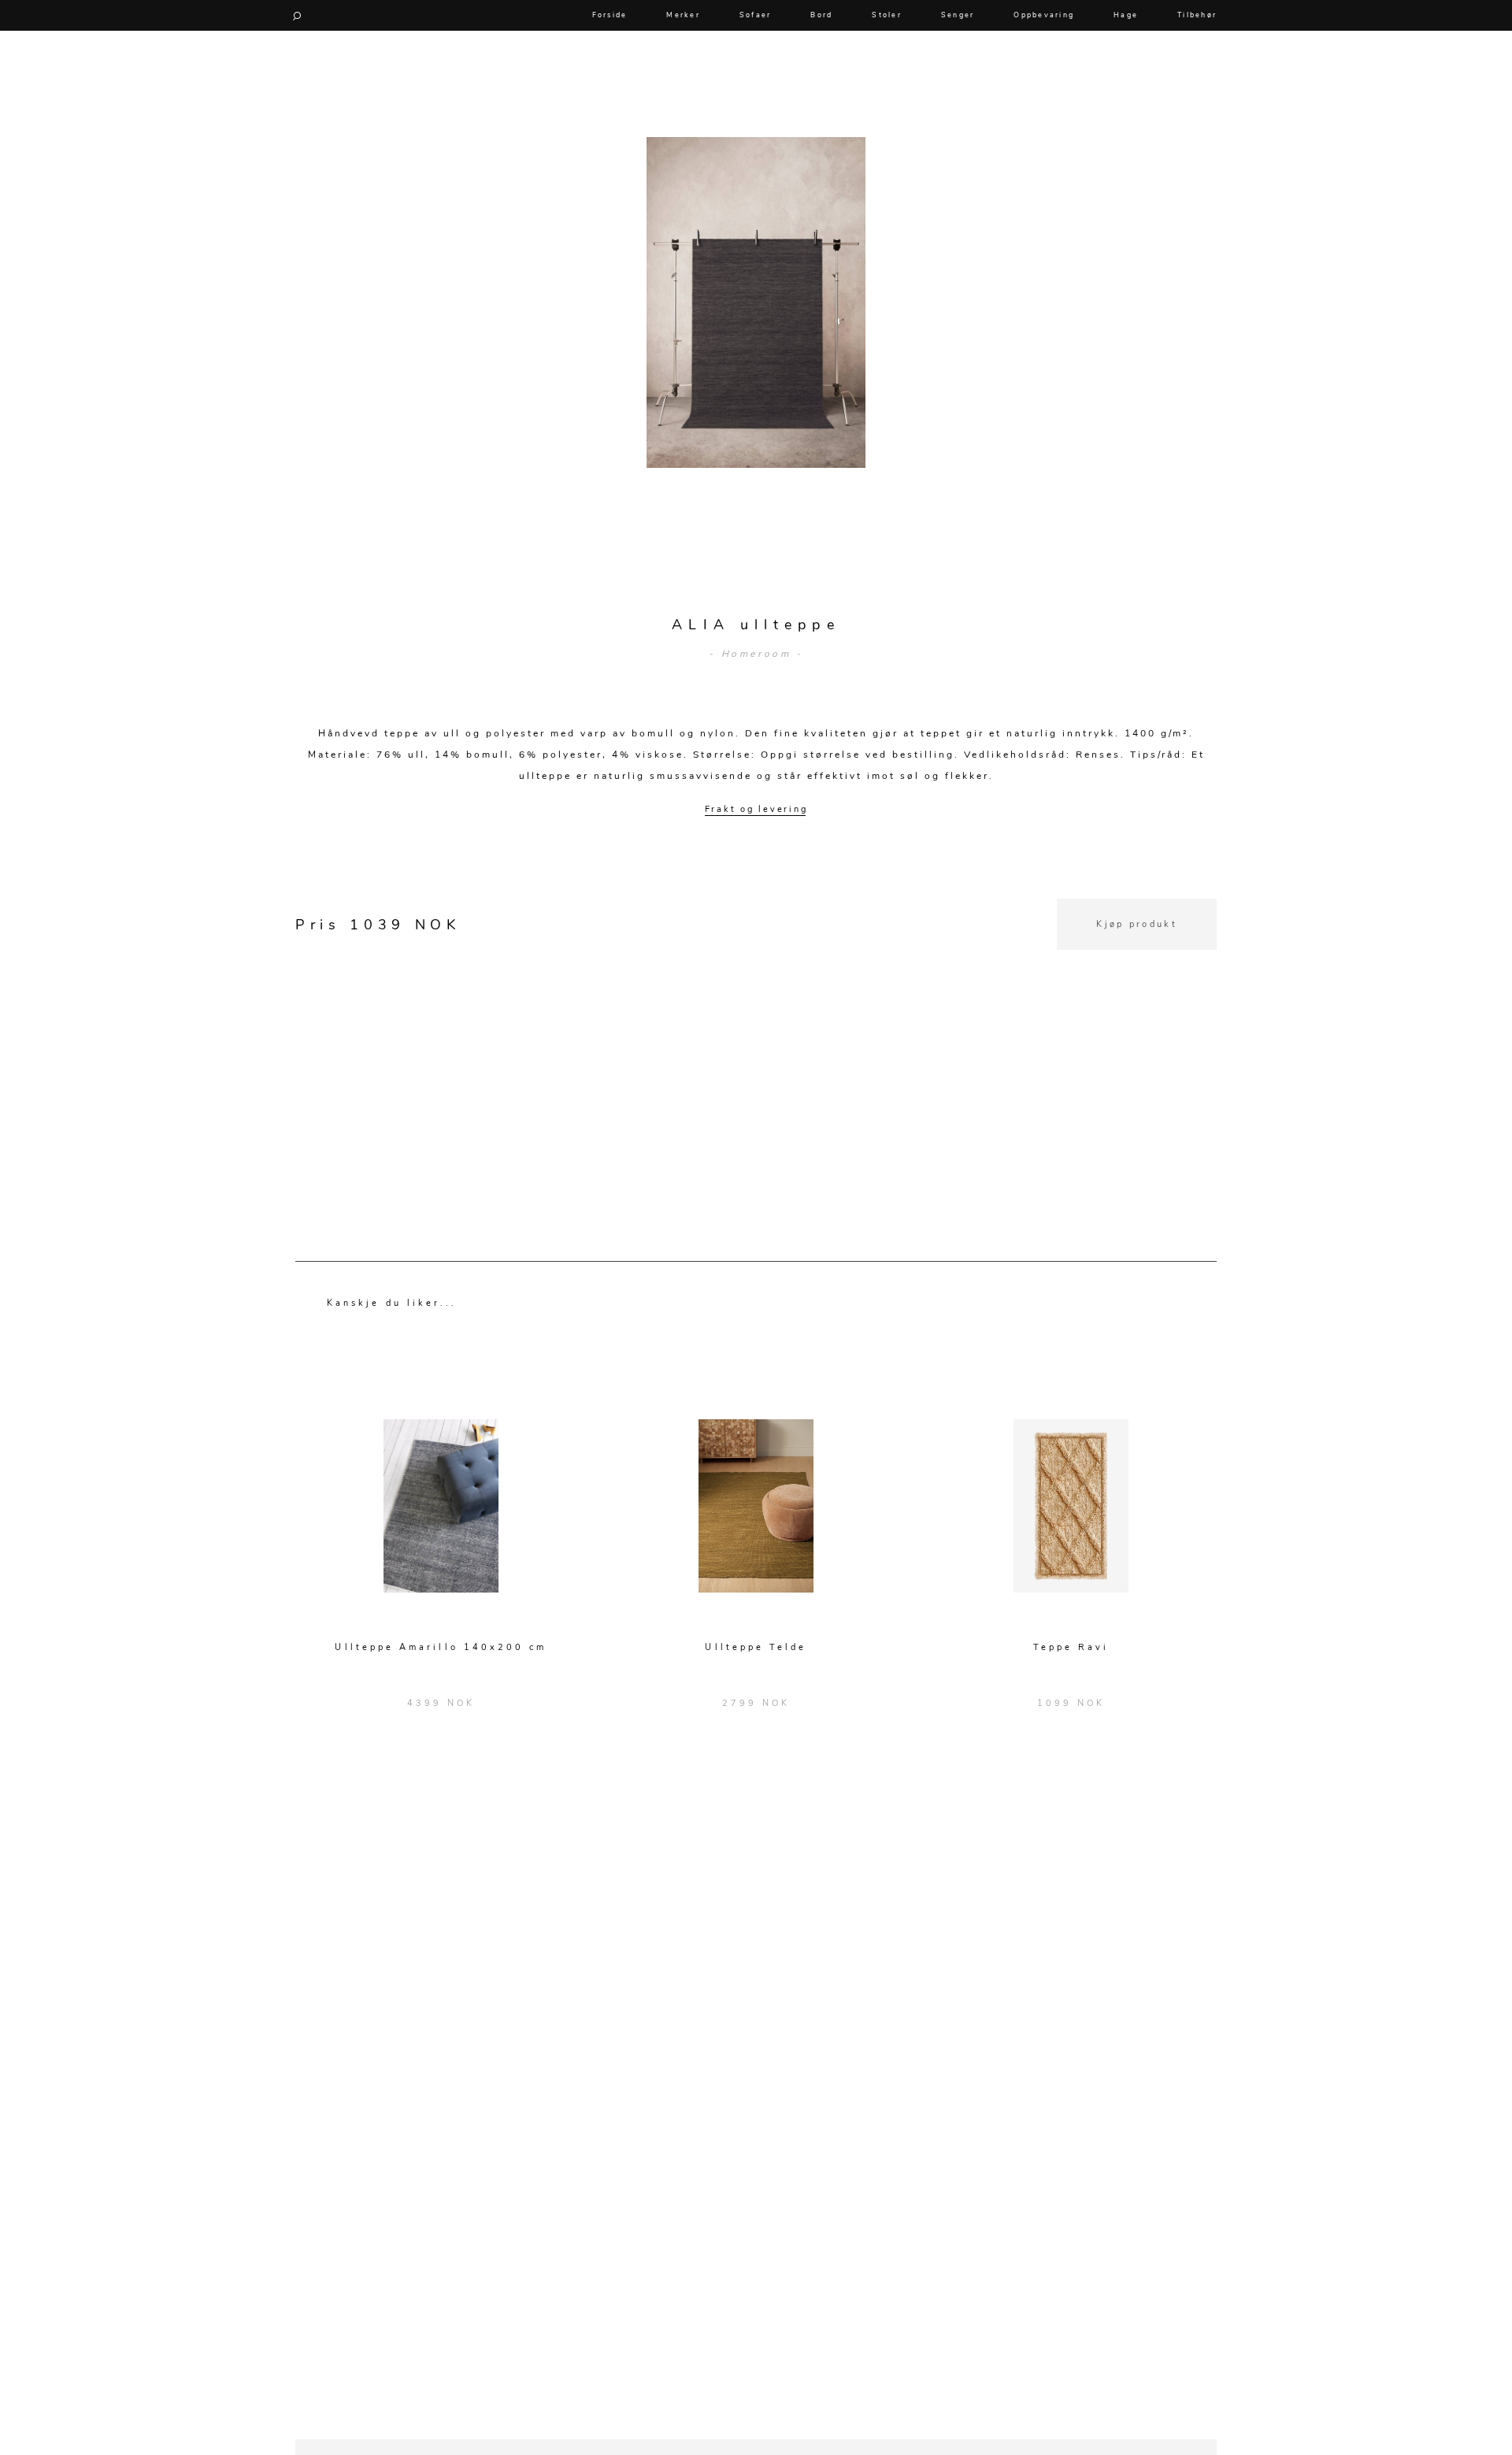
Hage (1126, 15)
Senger (958, 15)
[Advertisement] (756, 1060)
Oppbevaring (1044, 15)
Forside (610, 15)
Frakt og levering (756, 809)
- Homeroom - (756, 654)
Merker (683, 15)
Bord (821, 15)
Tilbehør (1197, 15)
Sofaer (756, 15)
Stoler (887, 15)
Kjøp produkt (1137, 924)
